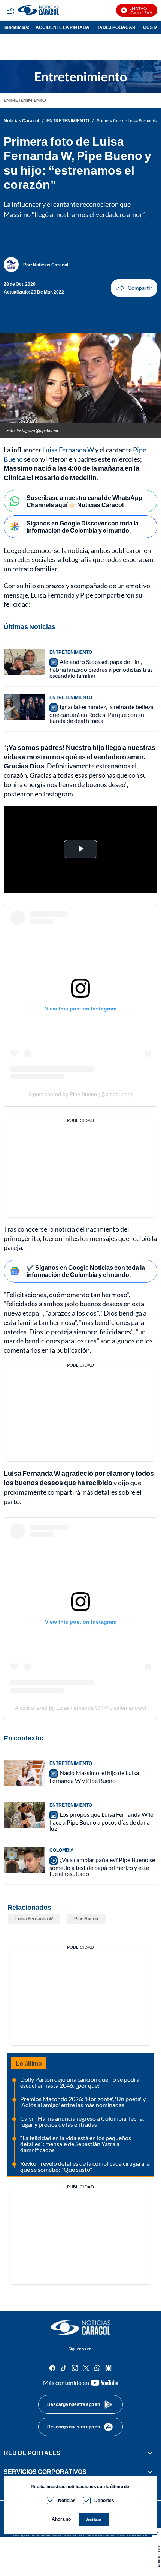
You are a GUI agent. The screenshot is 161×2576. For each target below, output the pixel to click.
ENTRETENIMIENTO (25, 100)
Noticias (67, 2500)
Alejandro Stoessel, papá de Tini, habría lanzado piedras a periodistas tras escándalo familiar (101, 668)
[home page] (80, 2328)
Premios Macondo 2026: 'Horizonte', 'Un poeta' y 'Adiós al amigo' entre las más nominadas (83, 2102)
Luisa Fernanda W (68, 450)
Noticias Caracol (21, 121)
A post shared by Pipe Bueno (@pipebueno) (80, 1094)
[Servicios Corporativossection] (150, 2472)
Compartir (134, 288)
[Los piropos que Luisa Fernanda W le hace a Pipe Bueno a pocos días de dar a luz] (24, 1815)
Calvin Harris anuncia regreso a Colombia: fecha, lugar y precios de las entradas (82, 2121)
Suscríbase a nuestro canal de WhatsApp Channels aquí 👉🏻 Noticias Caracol (84, 501)
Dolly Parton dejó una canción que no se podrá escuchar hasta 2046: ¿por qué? (80, 2082)
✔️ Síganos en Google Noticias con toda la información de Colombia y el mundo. (86, 1271)
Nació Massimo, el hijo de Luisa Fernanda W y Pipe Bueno (94, 1777)
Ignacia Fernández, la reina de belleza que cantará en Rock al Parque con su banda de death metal (101, 714)
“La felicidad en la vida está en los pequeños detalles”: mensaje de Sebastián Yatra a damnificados (76, 2144)
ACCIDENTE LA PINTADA (63, 27)
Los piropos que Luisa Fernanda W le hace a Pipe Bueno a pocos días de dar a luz (101, 1821)
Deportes (104, 2500)
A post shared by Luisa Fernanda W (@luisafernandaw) (81, 1708)
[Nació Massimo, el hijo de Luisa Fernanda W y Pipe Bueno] (24, 1773)
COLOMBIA (62, 1850)
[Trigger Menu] (10, 10)
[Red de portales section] (150, 2453)
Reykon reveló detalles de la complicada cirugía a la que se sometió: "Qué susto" (85, 2166)
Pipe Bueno (86, 1919)
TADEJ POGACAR (116, 27)
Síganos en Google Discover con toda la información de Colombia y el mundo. (83, 527)
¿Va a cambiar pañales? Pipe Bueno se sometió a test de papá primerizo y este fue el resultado (102, 1867)
